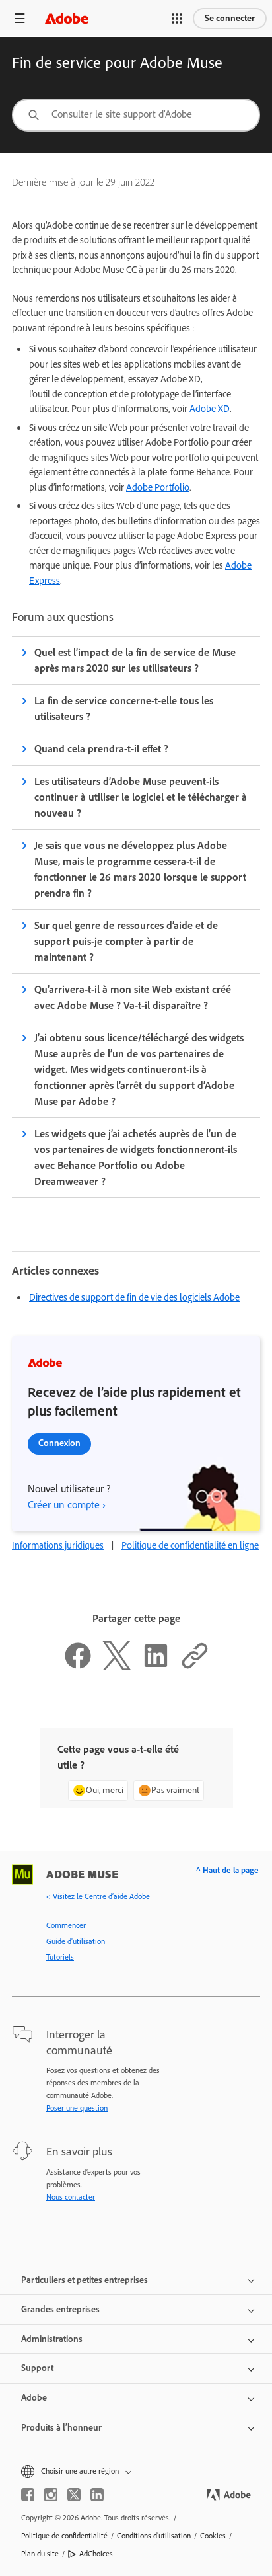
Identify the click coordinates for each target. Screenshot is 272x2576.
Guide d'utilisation (76, 1941)
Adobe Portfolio (158, 487)
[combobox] (136, 115)
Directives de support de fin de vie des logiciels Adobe (134, 1297)
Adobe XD (210, 409)
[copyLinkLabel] (195, 1667)
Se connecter (230, 18)
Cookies (213, 2536)
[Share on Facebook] (78, 1667)
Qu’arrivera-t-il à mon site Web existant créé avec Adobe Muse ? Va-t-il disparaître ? (133, 997)
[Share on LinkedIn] (156, 1667)
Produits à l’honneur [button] (61, 2428)
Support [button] (37, 2368)
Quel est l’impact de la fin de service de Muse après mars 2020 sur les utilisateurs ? (135, 660)
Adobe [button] (34, 2398)
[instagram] (51, 2495)
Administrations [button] (52, 2339)
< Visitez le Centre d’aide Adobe (98, 1896)
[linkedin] (97, 2495)
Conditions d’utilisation (154, 2536)
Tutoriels (60, 1957)
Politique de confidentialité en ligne (190, 1545)
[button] (177, 19)
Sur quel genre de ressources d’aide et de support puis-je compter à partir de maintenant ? (126, 941)
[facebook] (28, 2495)
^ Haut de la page (227, 1870)
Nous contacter (71, 2197)
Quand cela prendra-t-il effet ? (101, 749)
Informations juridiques (58, 1545)
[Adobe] (67, 18)
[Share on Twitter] (117, 1667)
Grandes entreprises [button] (60, 2309)
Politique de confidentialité (64, 2536)
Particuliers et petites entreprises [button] (85, 2280)
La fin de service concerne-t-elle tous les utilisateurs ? (124, 708)
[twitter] (74, 2495)
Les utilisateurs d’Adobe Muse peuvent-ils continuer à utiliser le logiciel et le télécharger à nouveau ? (141, 797)
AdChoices (96, 2554)
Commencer (66, 1925)
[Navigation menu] (20, 18)
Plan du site (40, 2554)
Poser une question (77, 2108)
